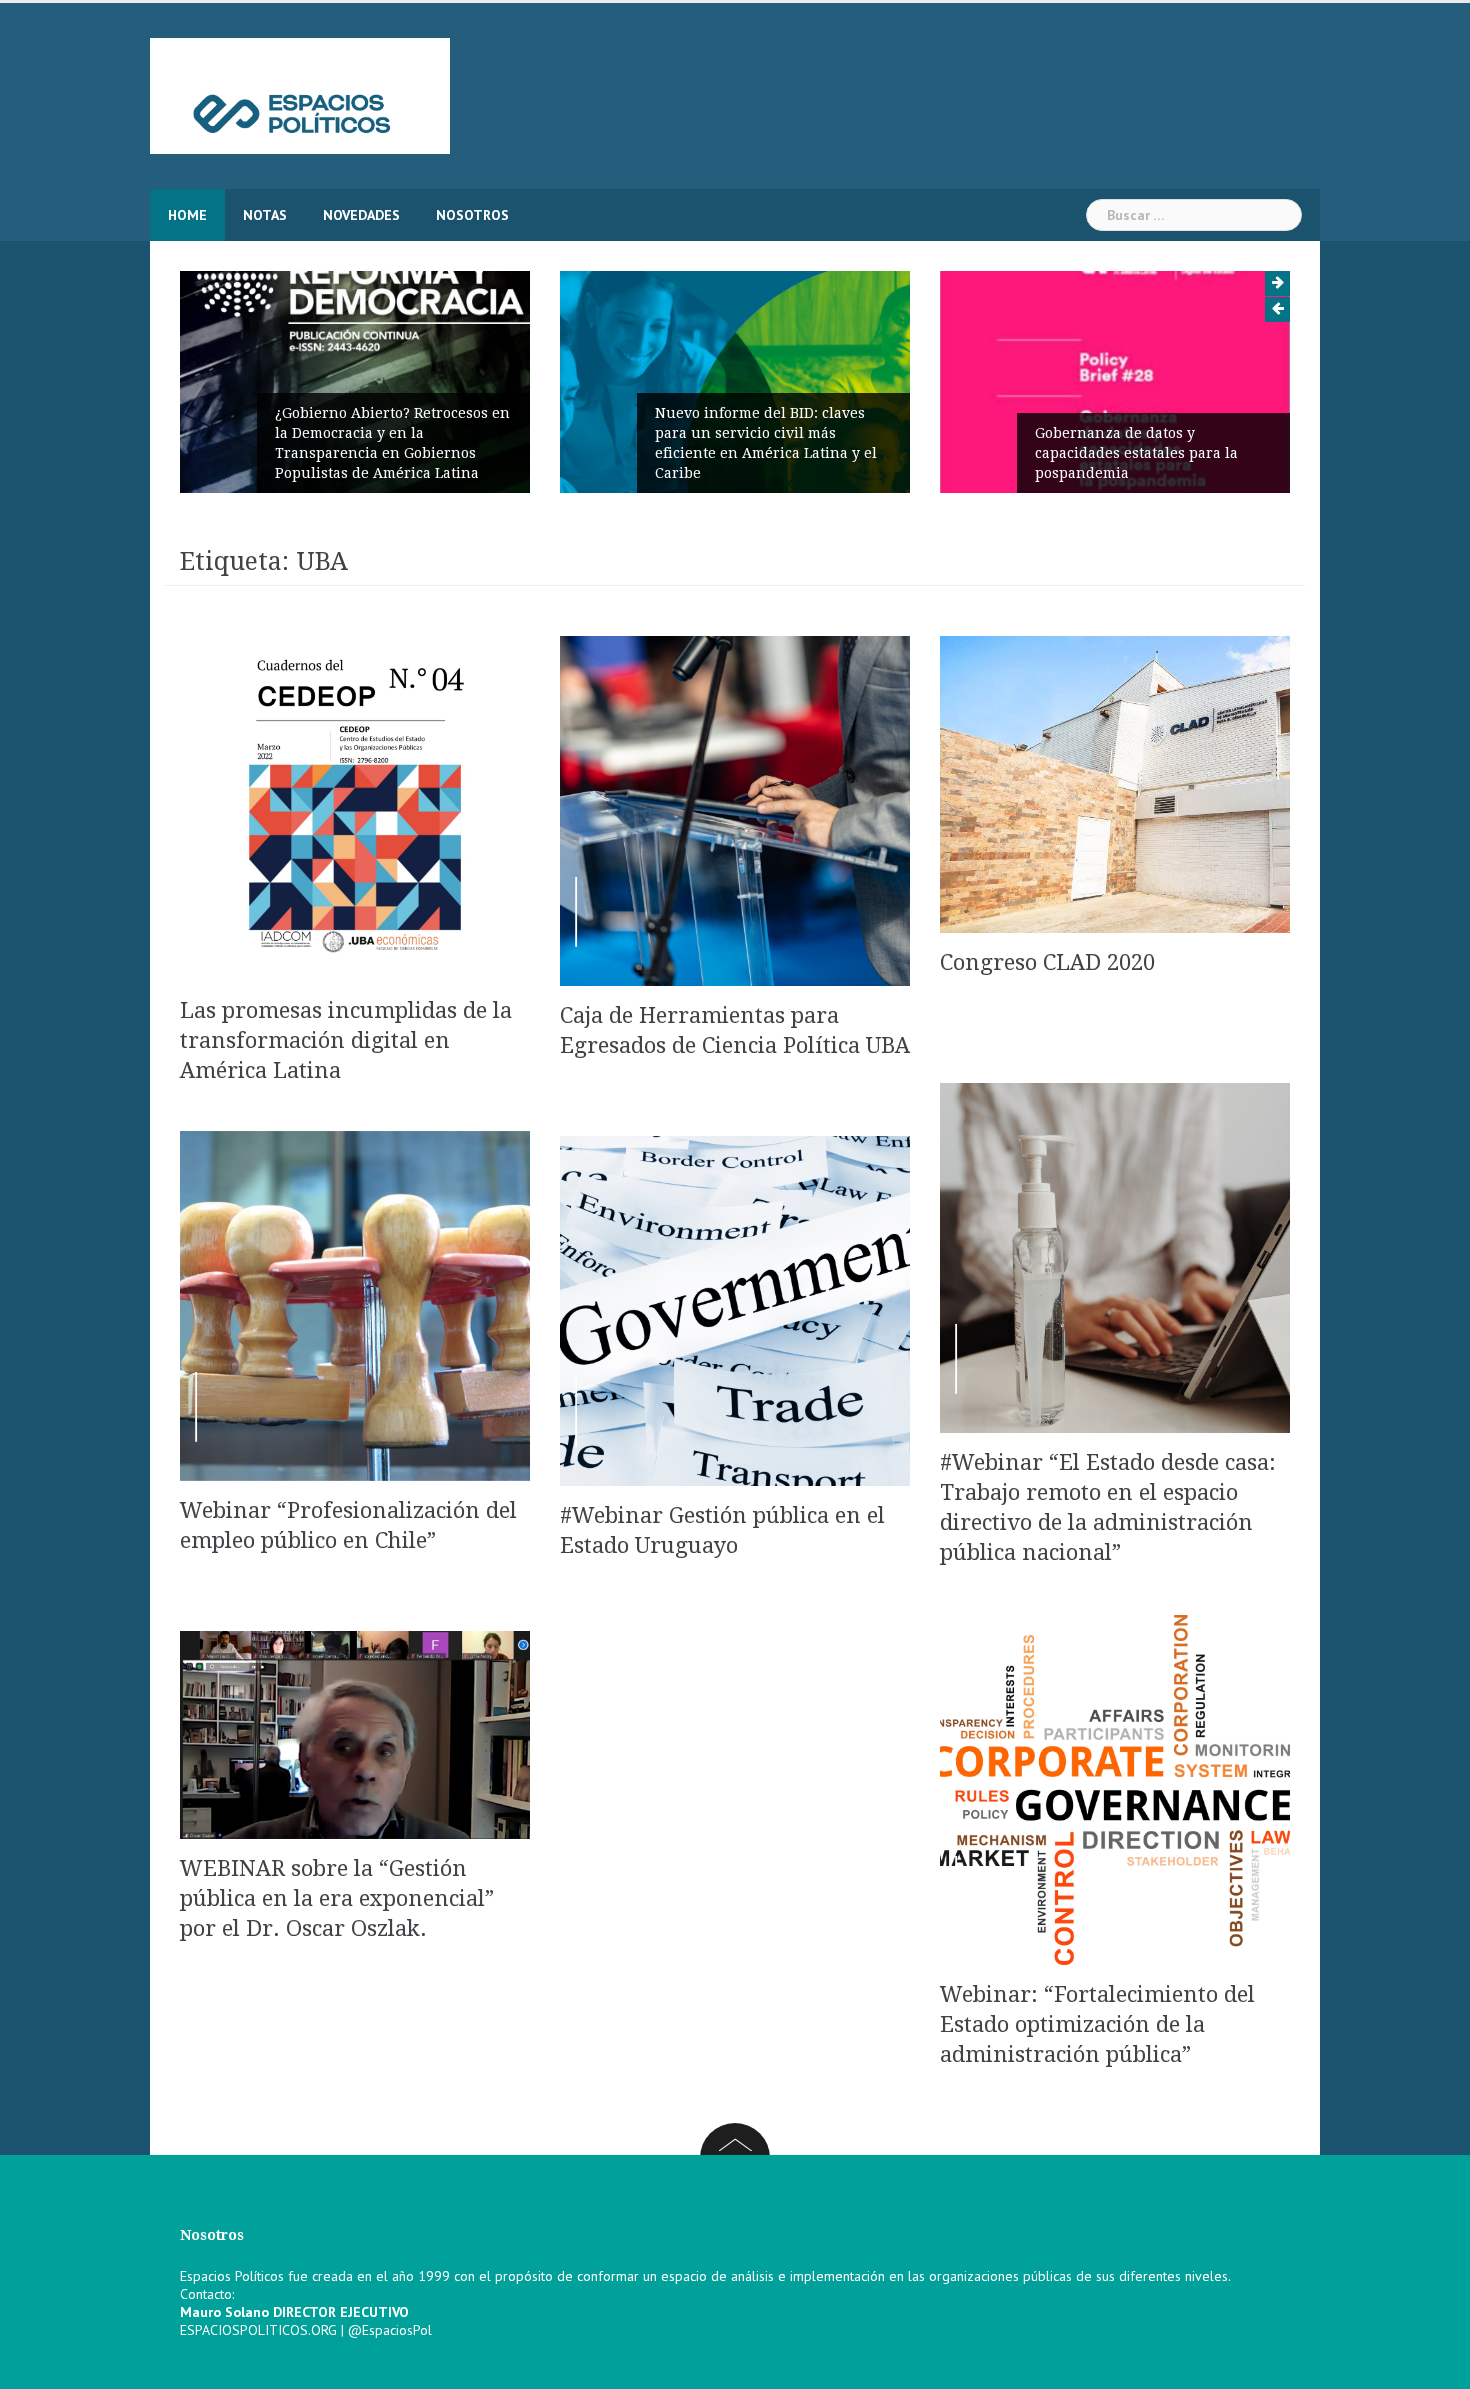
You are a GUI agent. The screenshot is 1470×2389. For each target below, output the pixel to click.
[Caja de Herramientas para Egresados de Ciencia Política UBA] (735, 809)
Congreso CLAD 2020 (1047, 962)
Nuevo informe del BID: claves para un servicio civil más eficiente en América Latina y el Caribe (766, 443)
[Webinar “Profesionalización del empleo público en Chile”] (355, 1304)
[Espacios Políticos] (300, 95)
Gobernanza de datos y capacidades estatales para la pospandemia (1136, 453)
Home (187, 215)
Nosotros (472, 215)
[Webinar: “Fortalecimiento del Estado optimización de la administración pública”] (1115, 1789)
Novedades (361, 215)
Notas (265, 215)
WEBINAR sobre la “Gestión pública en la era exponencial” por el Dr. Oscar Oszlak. (337, 1898)
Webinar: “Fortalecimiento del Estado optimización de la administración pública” (1097, 2024)
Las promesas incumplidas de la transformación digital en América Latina (346, 1040)
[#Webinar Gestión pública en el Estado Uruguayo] (735, 1309)
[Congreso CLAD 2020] (1115, 783)
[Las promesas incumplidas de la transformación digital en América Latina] (355, 804)
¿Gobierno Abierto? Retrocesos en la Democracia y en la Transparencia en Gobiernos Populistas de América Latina (392, 443)
